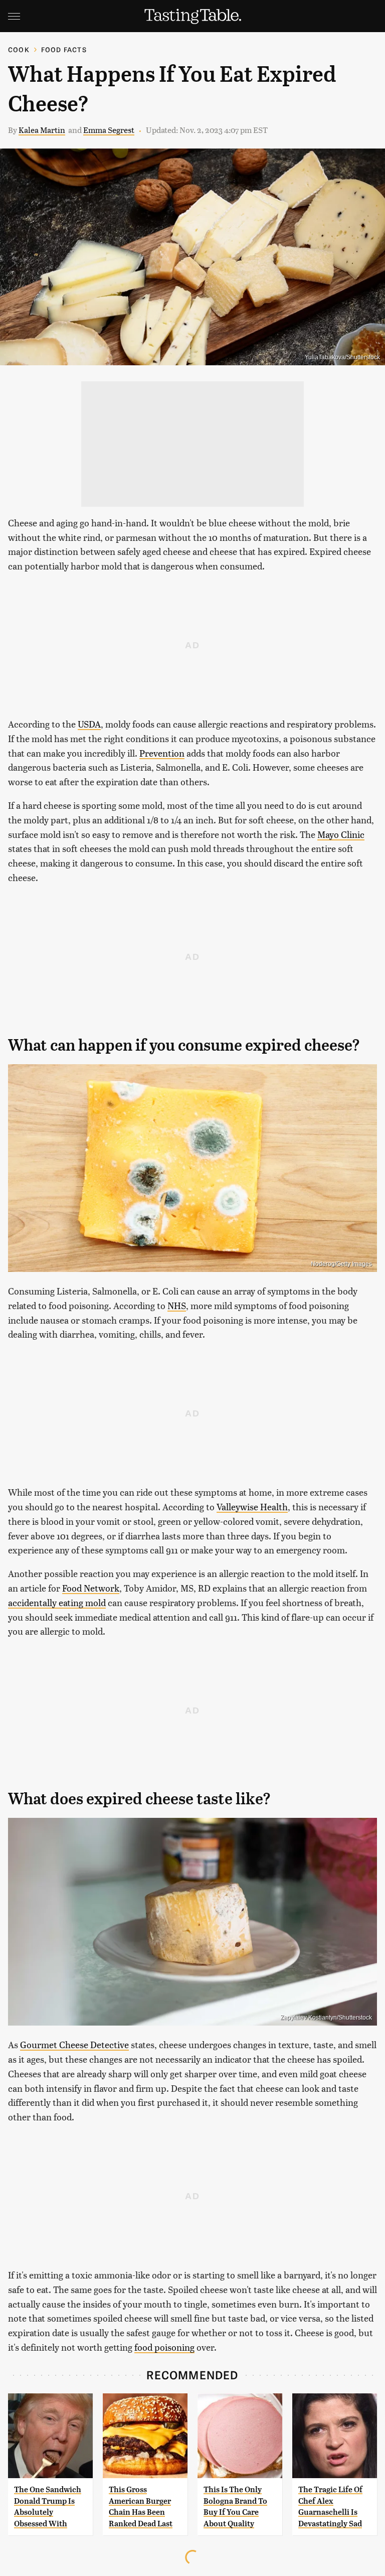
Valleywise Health (252, 1507)
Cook (19, 49)
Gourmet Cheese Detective (74, 2044)
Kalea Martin (42, 130)
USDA (89, 724)
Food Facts (64, 49)
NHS (177, 1305)
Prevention (162, 753)
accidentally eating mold (57, 1602)
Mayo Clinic (341, 834)
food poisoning (164, 2347)
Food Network (91, 1588)
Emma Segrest (109, 130)
